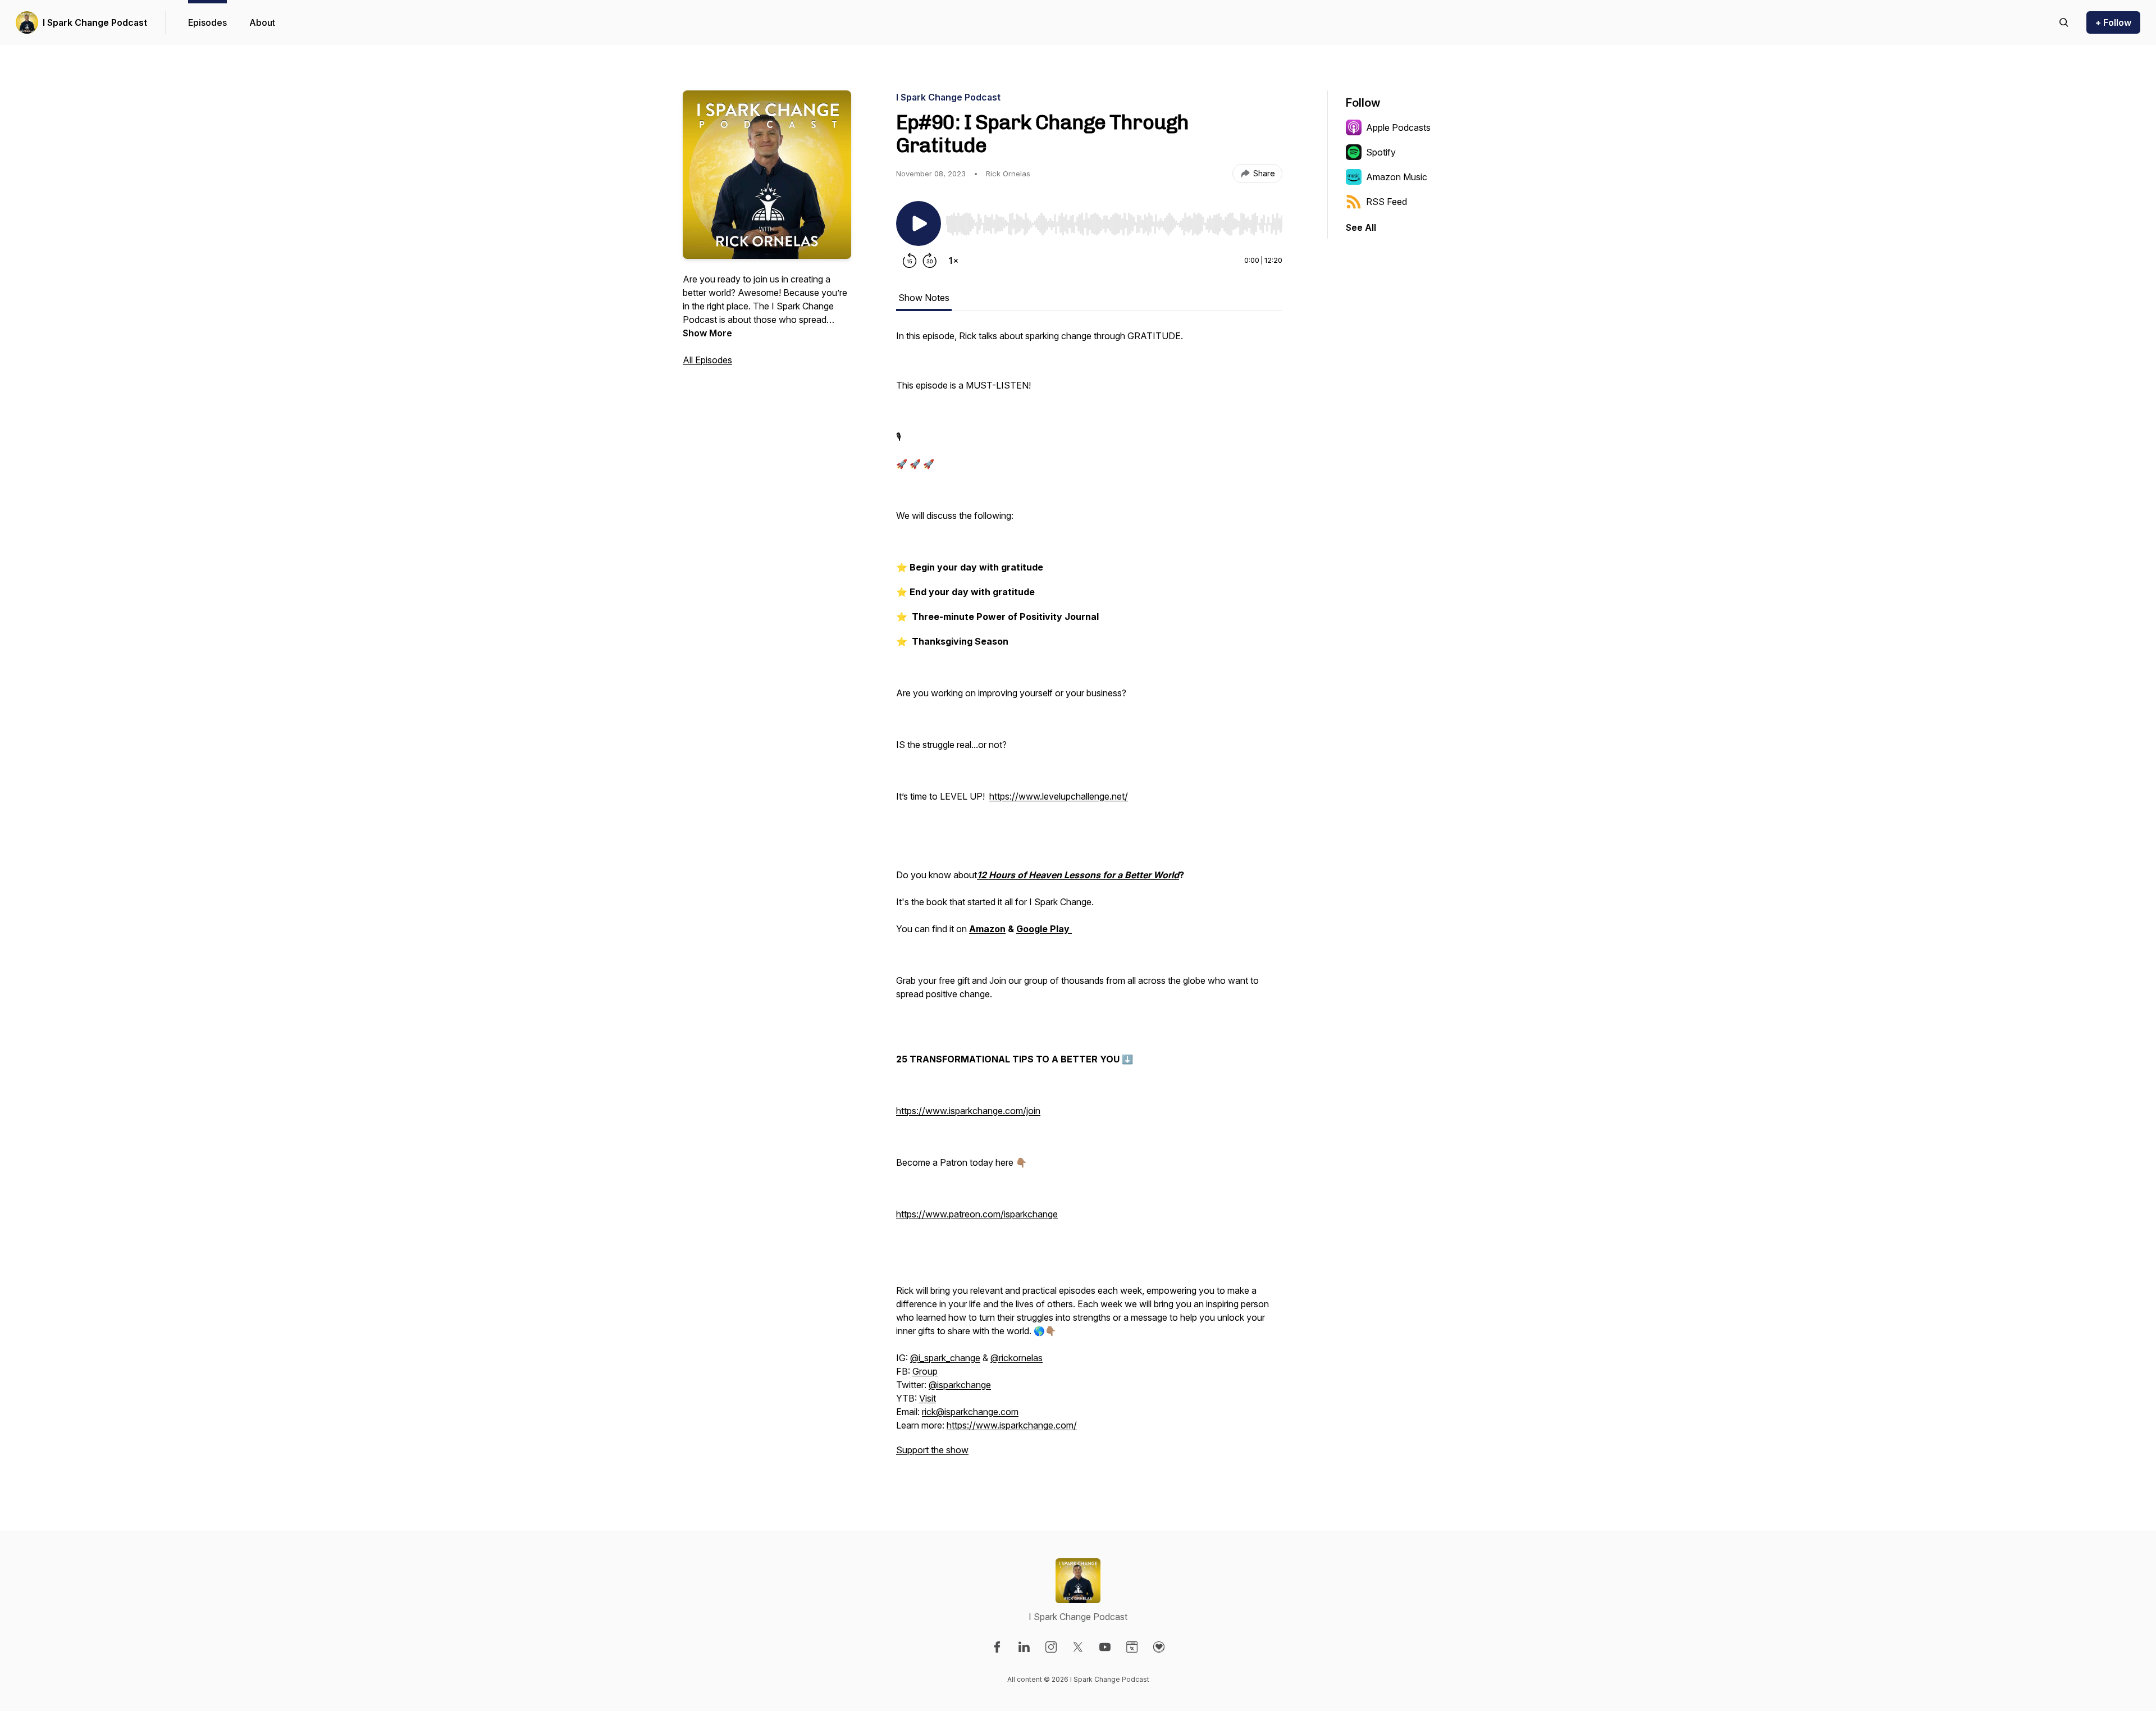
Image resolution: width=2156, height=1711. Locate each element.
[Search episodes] (2064, 22)
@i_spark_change (945, 1358)
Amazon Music (1397, 177)
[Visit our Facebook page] (997, 1647)
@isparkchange (960, 1385)
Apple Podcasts (1398, 127)
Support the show (932, 1450)
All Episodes (707, 360)
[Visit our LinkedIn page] (1024, 1647)
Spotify (1381, 152)
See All (1361, 227)
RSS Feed (1387, 202)
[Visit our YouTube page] (1105, 1647)
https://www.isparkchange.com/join (968, 1111)
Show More (707, 333)
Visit (928, 1398)
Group (925, 1371)
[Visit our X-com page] (1078, 1647)
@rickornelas (1017, 1358)
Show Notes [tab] (924, 298)
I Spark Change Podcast (95, 22)
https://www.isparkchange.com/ (1012, 1425)
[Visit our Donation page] (1159, 1647)
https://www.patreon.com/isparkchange (977, 1214)
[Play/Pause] (919, 223)
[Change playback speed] (953, 261)
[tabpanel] (1089, 898)
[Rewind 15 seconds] (910, 261)
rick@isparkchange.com (970, 1412)
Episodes (207, 22)
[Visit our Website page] (1132, 1647)
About (262, 22)
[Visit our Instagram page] (1051, 1647)
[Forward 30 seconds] (930, 261)
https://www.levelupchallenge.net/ (1059, 796)
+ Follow (2113, 22)
